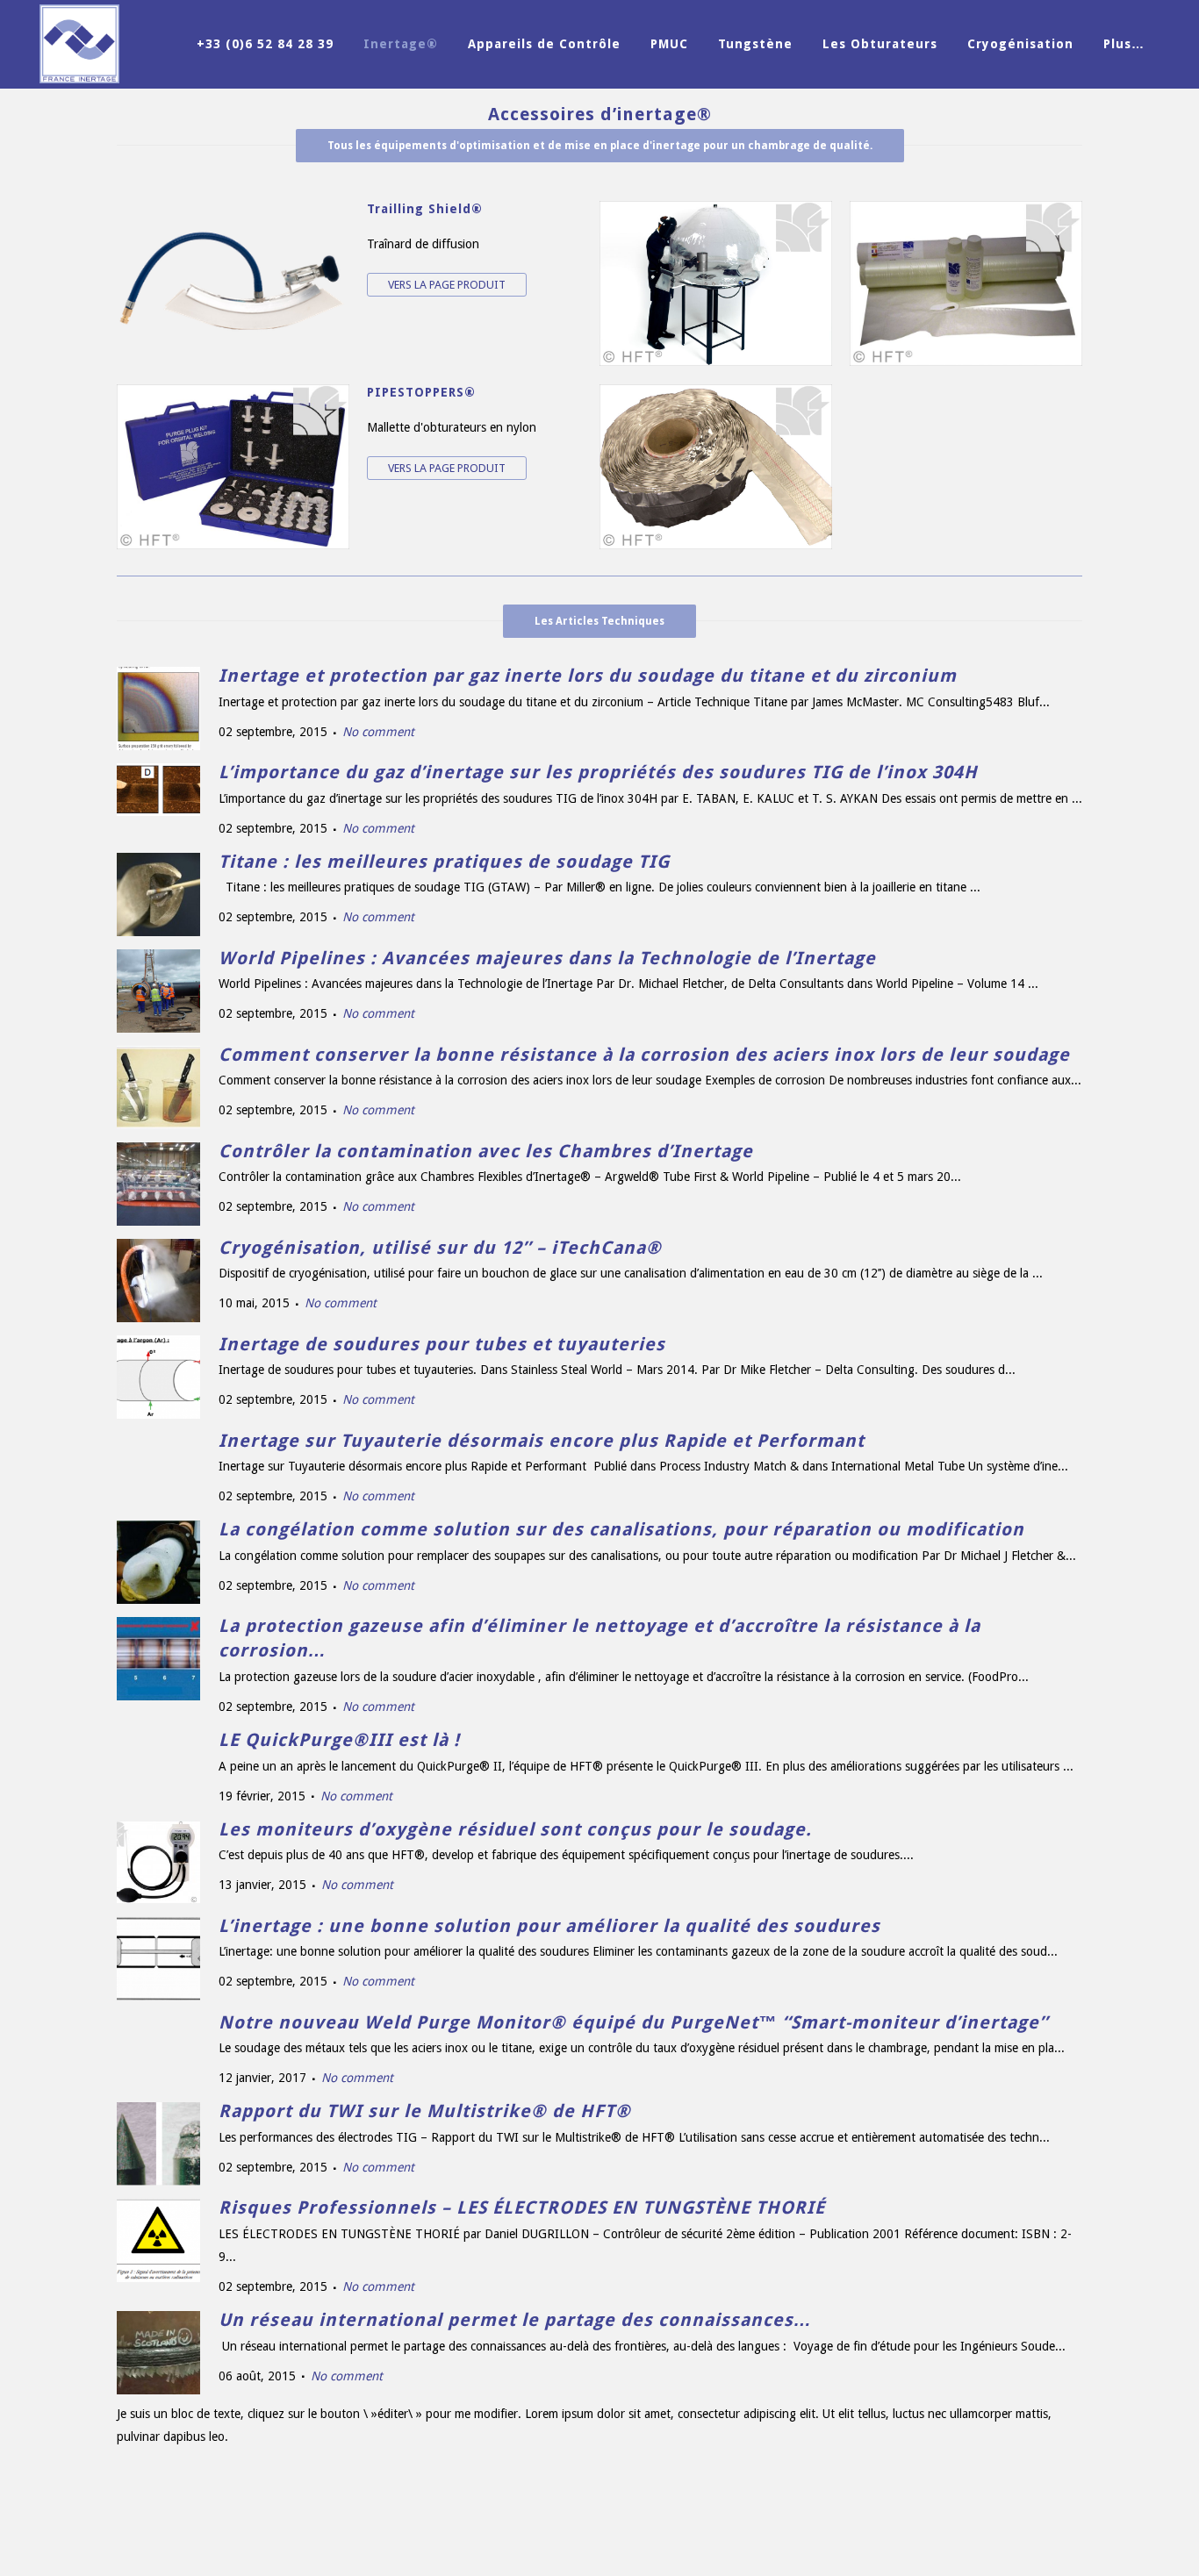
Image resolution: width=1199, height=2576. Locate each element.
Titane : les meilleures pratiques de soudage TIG (444, 862)
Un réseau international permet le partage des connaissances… (515, 2320)
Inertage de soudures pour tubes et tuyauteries (442, 1344)
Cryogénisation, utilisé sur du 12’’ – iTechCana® (440, 1248)
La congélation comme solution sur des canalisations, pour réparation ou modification (621, 1529)
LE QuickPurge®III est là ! (339, 1740)
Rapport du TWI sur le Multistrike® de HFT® (425, 2111)
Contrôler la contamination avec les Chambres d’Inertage (486, 1151)
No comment (378, 732)
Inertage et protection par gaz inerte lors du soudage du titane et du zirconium (588, 676)
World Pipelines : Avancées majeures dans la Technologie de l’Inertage (547, 958)
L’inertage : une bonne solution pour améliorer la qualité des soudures (549, 1926)
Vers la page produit (447, 285)
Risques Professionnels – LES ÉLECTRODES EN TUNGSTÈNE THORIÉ (522, 2207)
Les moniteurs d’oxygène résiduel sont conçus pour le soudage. (515, 1829)
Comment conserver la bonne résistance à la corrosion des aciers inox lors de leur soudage (644, 1055)
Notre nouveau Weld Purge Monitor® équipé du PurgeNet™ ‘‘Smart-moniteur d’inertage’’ (633, 2022)
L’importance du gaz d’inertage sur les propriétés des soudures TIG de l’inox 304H (598, 772)
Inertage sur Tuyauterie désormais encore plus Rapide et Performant (542, 1441)
